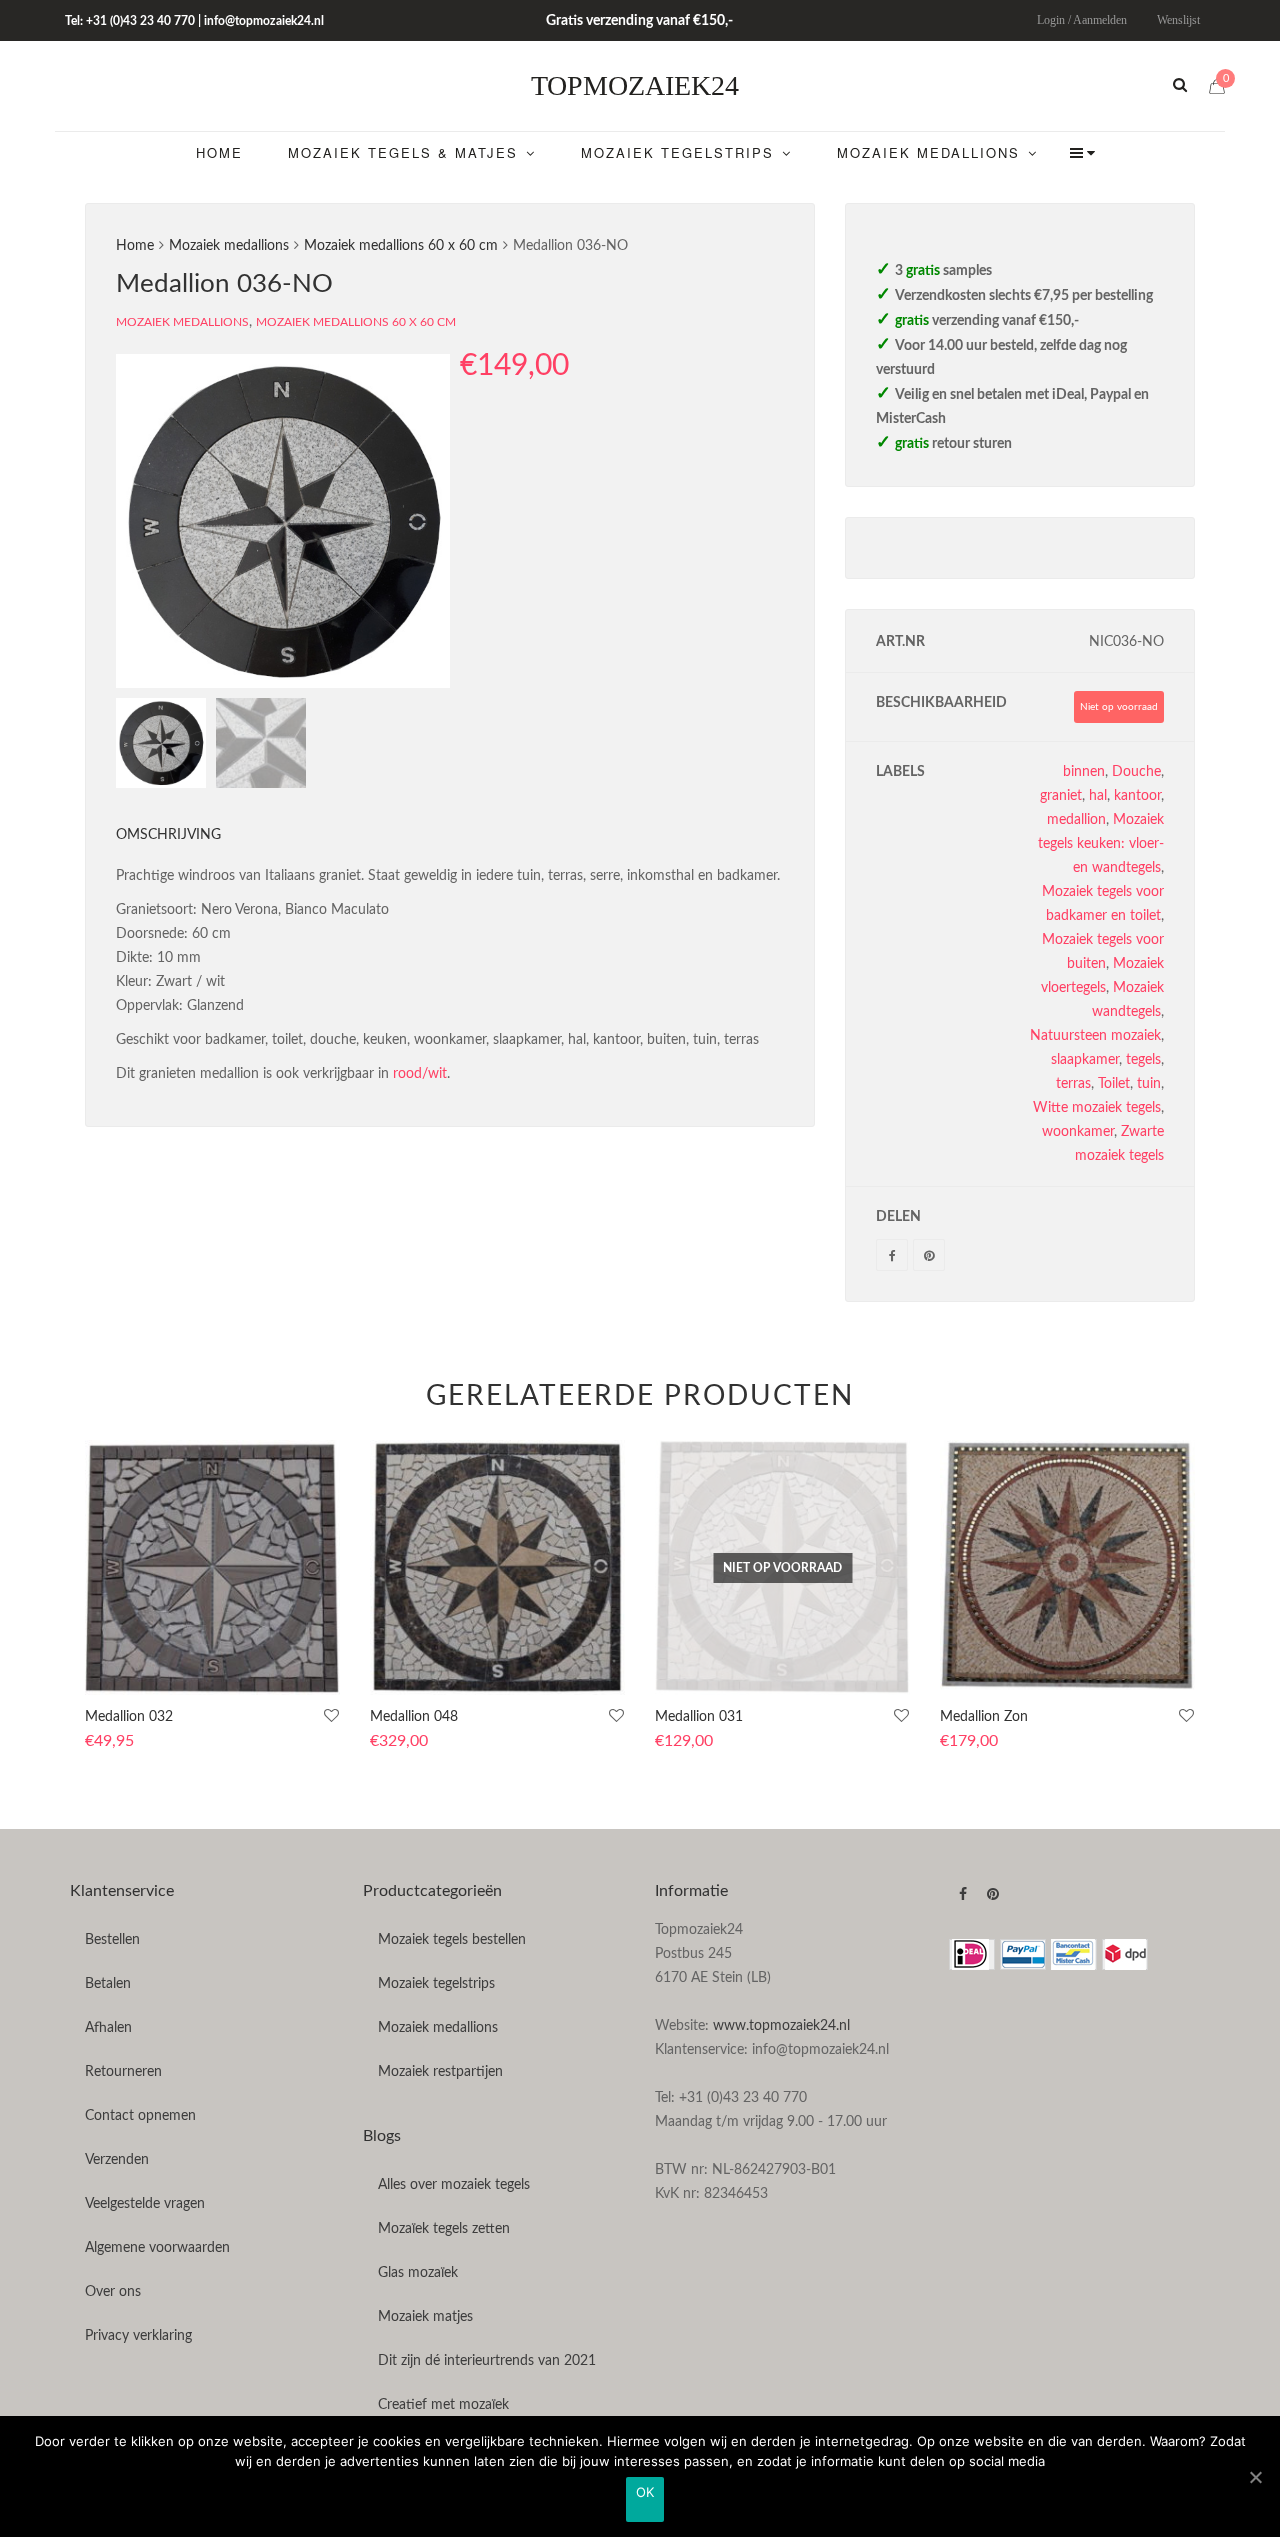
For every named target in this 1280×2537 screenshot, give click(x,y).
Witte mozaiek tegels (1097, 1108)
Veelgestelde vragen (145, 2204)
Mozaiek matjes (425, 2317)
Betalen (108, 1984)
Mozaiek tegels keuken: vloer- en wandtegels (1101, 844)
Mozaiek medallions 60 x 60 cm (401, 246)
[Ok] (1255, 2477)
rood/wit (420, 1074)
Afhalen (108, 2028)
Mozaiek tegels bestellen (452, 1940)
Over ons (113, 2292)
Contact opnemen (140, 2116)
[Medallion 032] (212, 1567)
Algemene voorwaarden (157, 2248)
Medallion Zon (984, 1717)
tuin (1149, 1084)
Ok (645, 2492)
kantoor (1137, 796)
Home (135, 246)
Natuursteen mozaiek (1095, 1036)
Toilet (1114, 1084)
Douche (1136, 772)
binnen (1084, 772)
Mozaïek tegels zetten (444, 2229)
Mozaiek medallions (229, 246)
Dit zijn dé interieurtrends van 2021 (487, 2361)
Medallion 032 (129, 1717)
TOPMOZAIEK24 (635, 85)
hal (1098, 796)
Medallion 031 (699, 1717)
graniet (1061, 796)
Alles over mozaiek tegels (454, 2185)
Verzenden (117, 2160)
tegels (1143, 1060)
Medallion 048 (414, 1717)
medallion (1076, 820)
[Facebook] (892, 1255)
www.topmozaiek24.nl (781, 2026)
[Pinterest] (929, 1255)
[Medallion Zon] (1067, 1567)
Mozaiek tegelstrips (436, 1984)
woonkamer (1078, 1132)
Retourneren (123, 2072)
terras (1073, 1084)
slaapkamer (1085, 1060)
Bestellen (112, 1940)
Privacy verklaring (138, 2336)
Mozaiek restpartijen (440, 2072)
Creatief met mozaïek (443, 2405)
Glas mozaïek (418, 2273)
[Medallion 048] (497, 1567)
